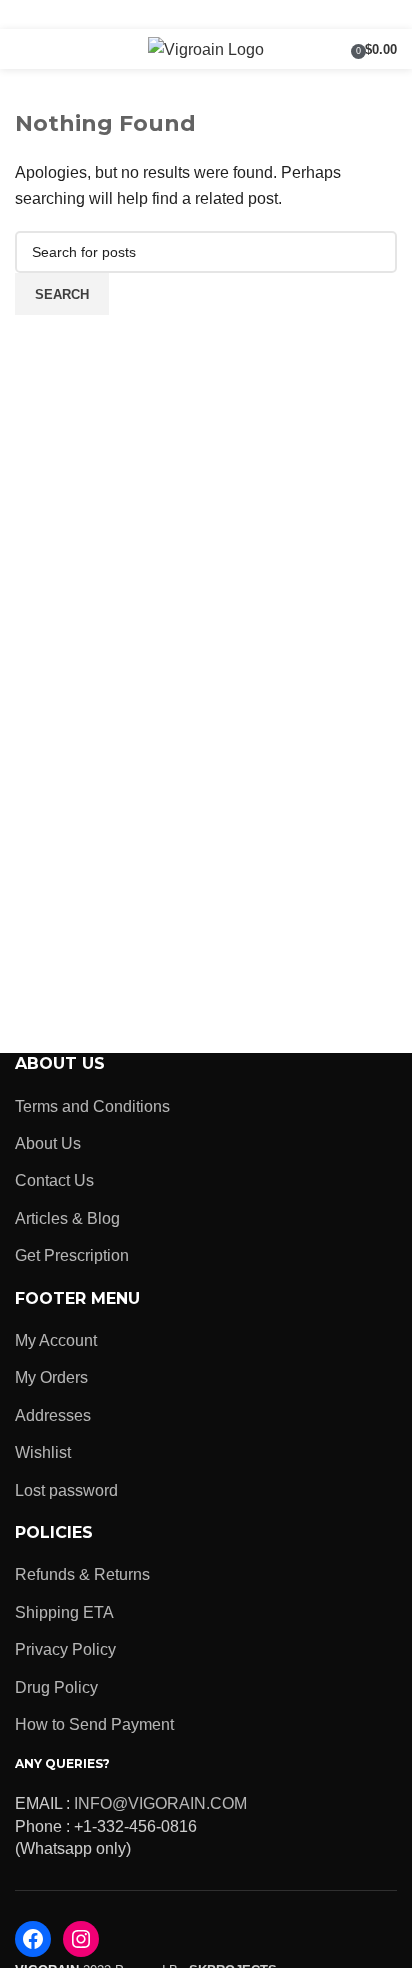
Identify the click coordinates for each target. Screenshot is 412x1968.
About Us (48, 1143)
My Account (56, 1340)
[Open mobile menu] (23, 49)
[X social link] (193, 14)
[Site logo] (206, 48)
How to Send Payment (94, 1724)
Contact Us (54, 1180)
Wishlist (43, 1452)
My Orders (51, 1377)
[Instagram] (81, 1939)
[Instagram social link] (218, 14)
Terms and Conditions (92, 1106)
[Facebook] (33, 1939)
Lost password (66, 1490)
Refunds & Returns (82, 1574)
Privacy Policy (65, 1649)
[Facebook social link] (167, 14)
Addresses (53, 1415)
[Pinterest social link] (243, 14)
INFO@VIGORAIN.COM (160, 1803)
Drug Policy (56, 1687)
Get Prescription (72, 1255)
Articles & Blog (67, 1218)
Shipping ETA (64, 1612)
